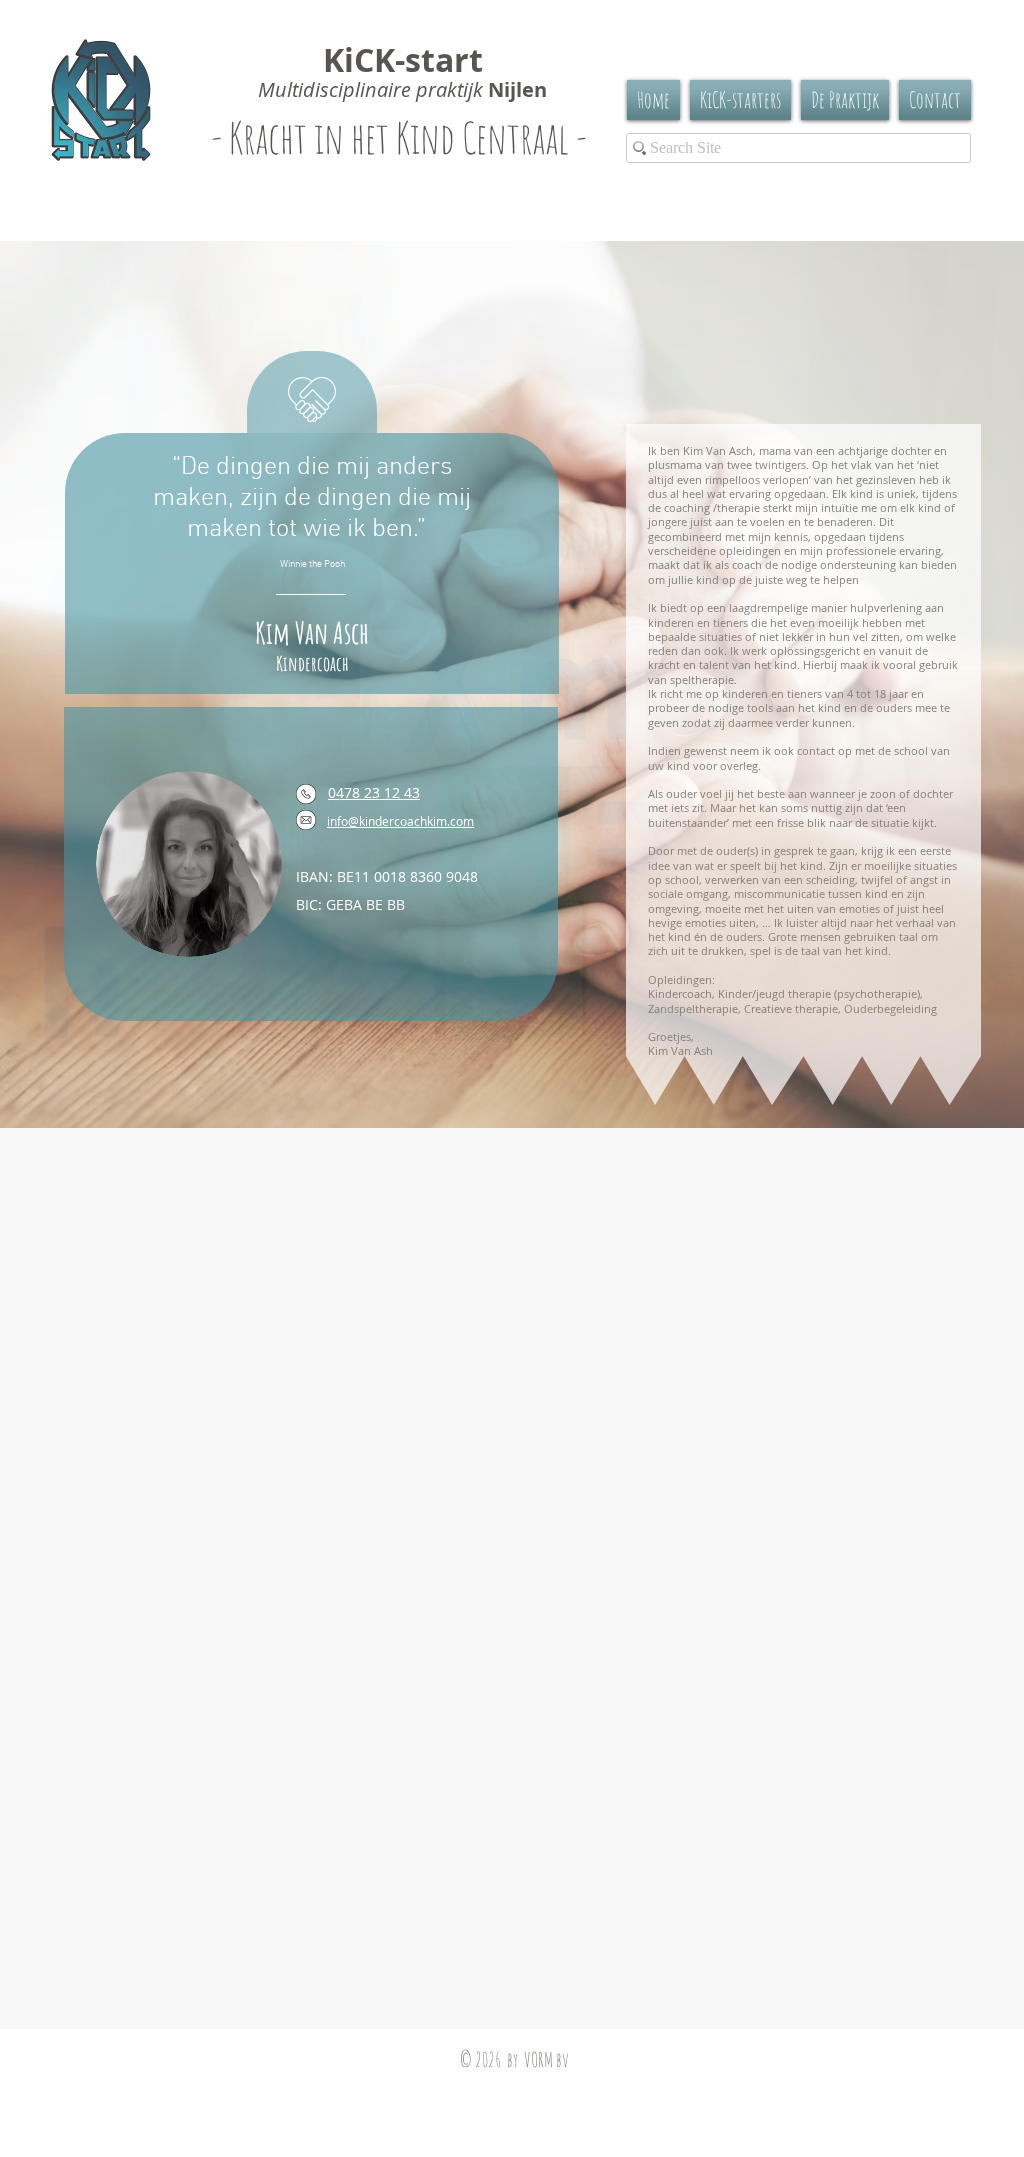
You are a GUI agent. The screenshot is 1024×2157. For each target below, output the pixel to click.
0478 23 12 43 (374, 792)
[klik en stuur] (306, 820)
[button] (845, 100)
